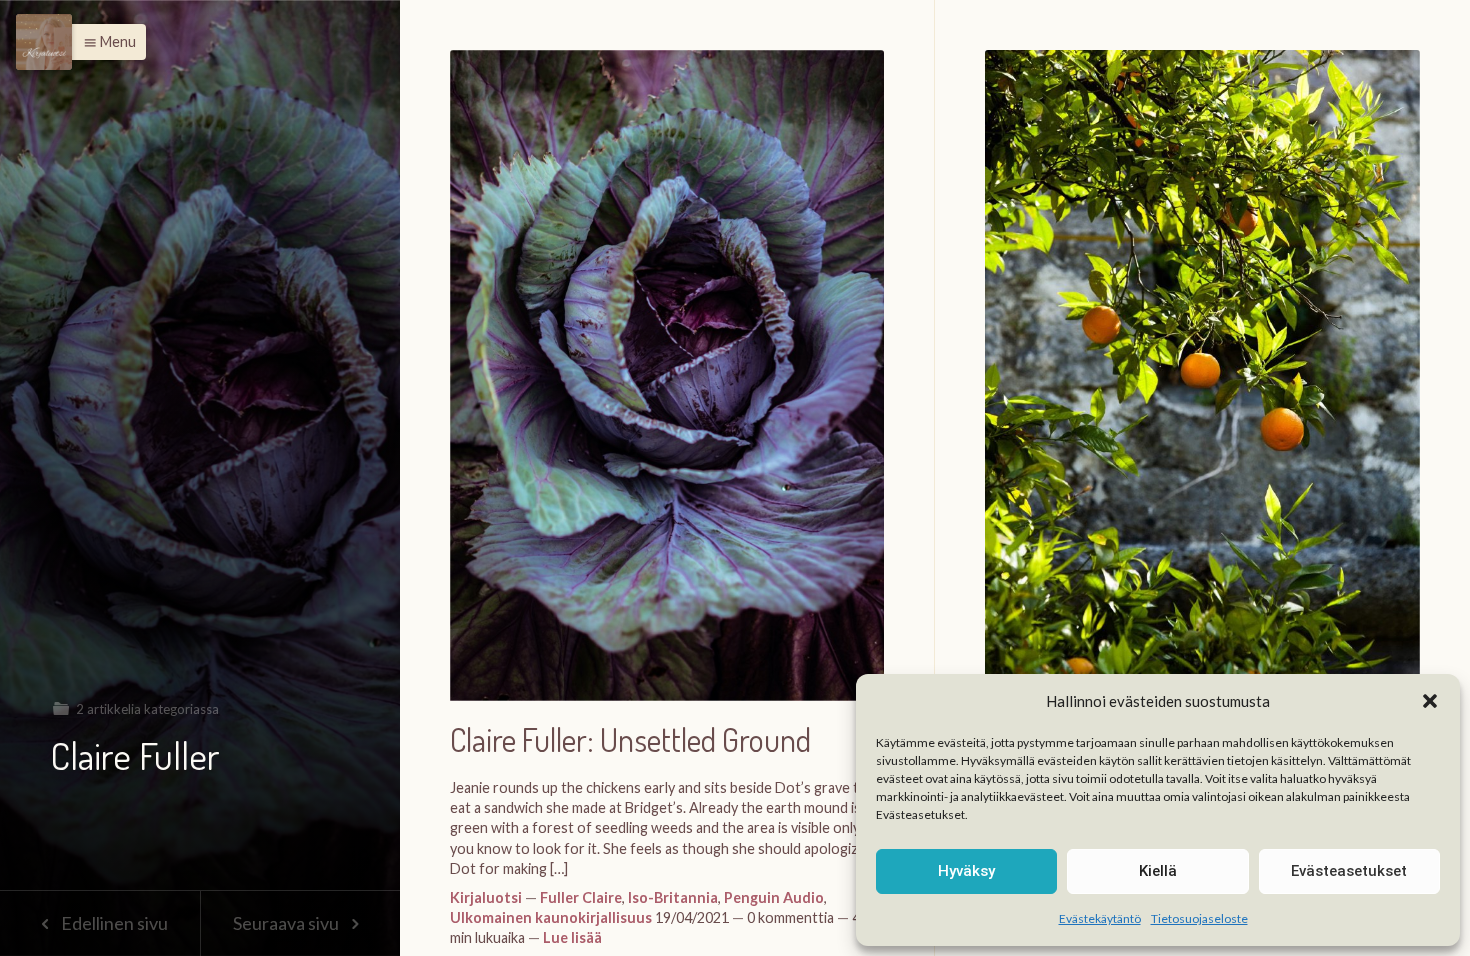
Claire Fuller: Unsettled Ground (630, 740)
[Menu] (44, 42)
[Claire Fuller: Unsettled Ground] (667, 385)
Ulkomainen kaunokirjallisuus (551, 917)
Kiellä (1158, 871)
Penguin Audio (774, 897)
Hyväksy (966, 871)
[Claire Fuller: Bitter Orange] (1202, 386)
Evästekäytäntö (1100, 918)
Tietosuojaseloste (1199, 918)
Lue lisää (572, 937)
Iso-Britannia (673, 897)
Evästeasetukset (1349, 871)
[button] (1430, 701)
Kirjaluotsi (486, 897)
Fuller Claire (581, 897)
